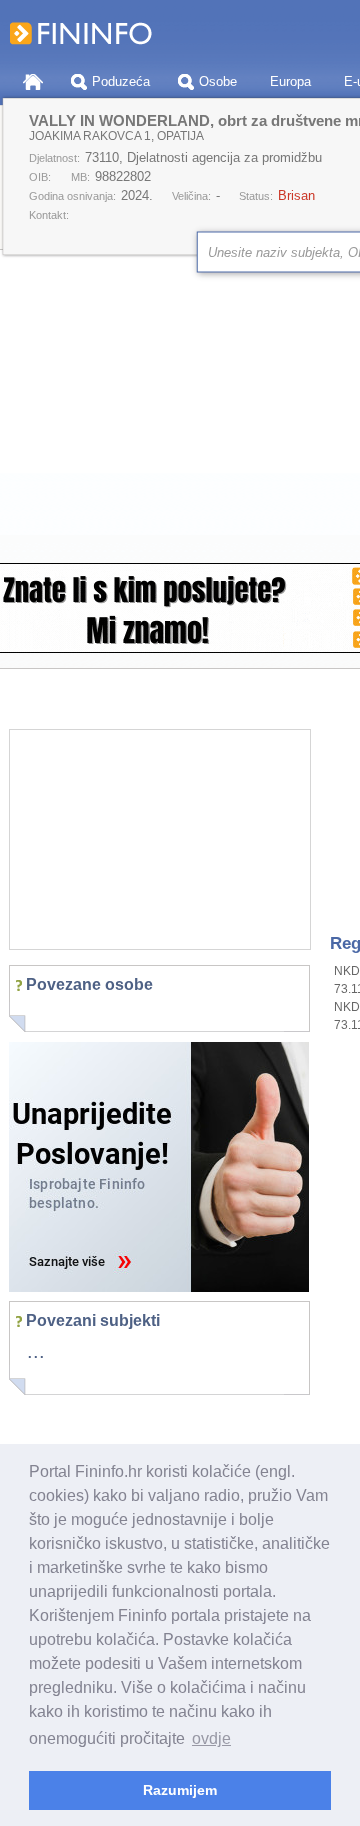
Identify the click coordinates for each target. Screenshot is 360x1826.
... (36, 1351)
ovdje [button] (211, 1738)
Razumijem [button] (180, 1790)
